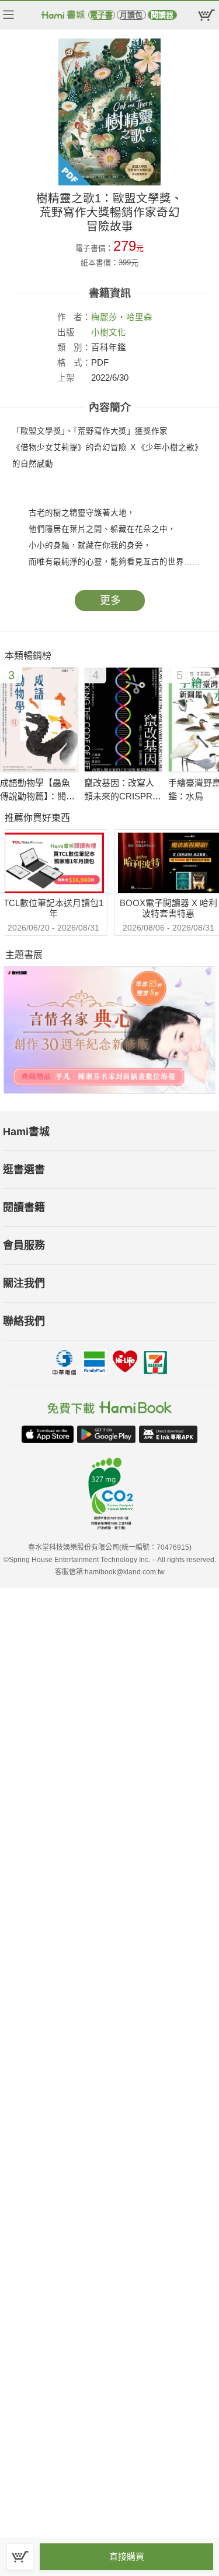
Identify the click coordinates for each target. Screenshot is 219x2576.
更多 (110, 601)
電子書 (101, 15)
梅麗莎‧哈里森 (122, 317)
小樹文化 (109, 332)
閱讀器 (162, 15)
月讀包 (131, 15)
